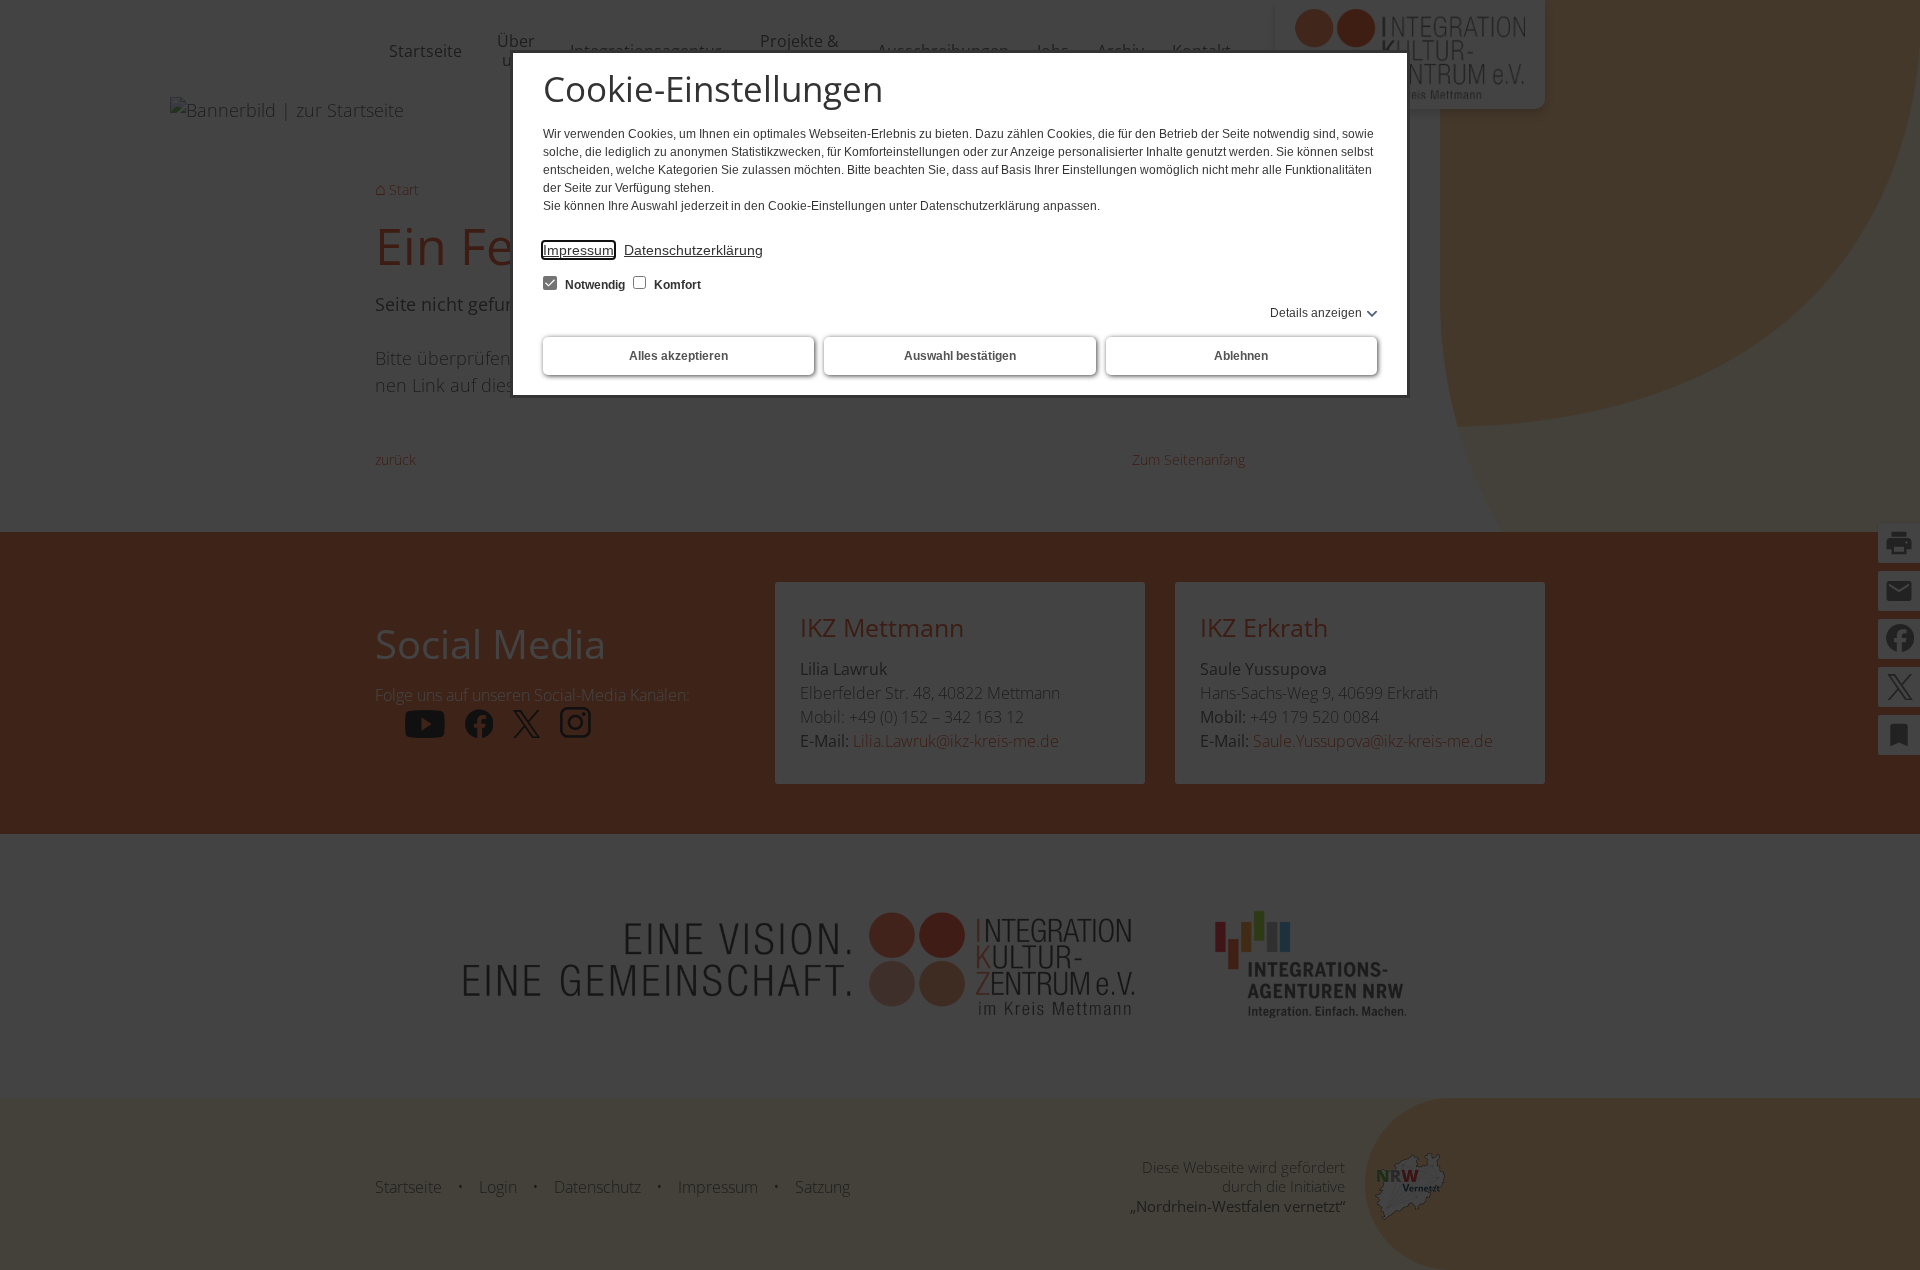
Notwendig (595, 285)
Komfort (676, 285)
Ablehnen (1241, 356)
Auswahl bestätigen (960, 356)
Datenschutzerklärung (693, 250)
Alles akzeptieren (678, 356)
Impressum (578, 250)
